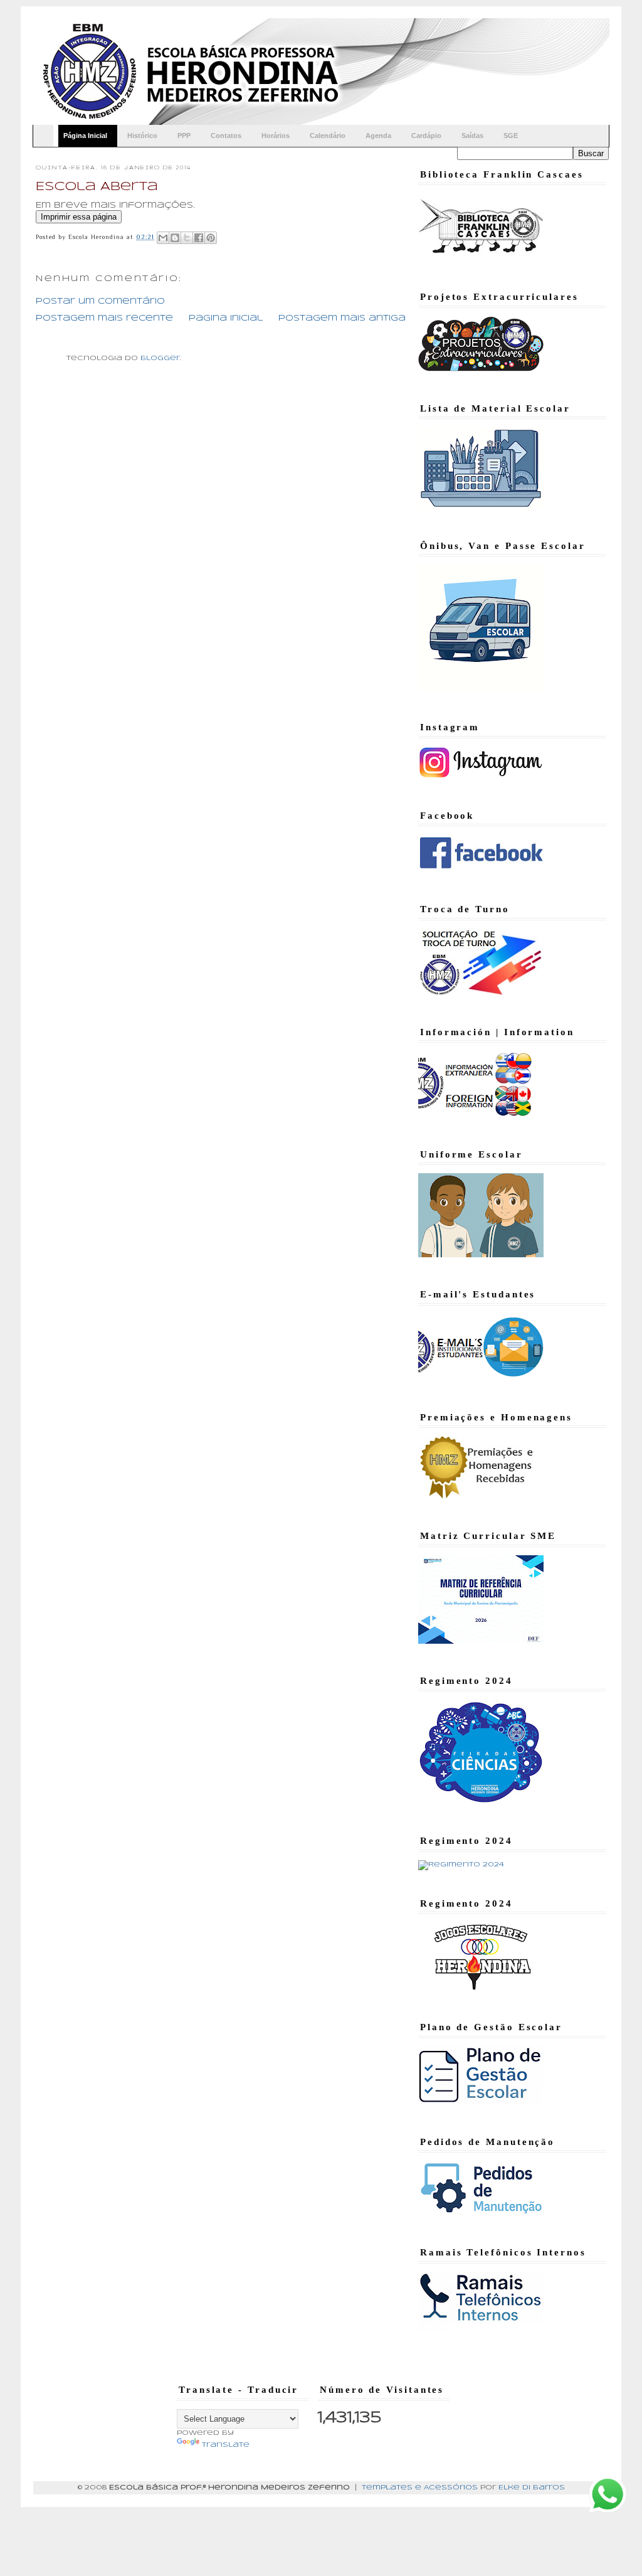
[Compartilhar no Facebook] (199, 238)
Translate (226, 2445)
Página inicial (226, 318)
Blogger (160, 358)
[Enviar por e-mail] (163, 238)
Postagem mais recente (104, 318)
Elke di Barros (532, 2488)
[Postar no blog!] (175, 238)
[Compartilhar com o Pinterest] (211, 238)
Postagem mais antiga (342, 318)
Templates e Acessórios (420, 2488)
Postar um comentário (100, 301)
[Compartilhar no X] (187, 238)
